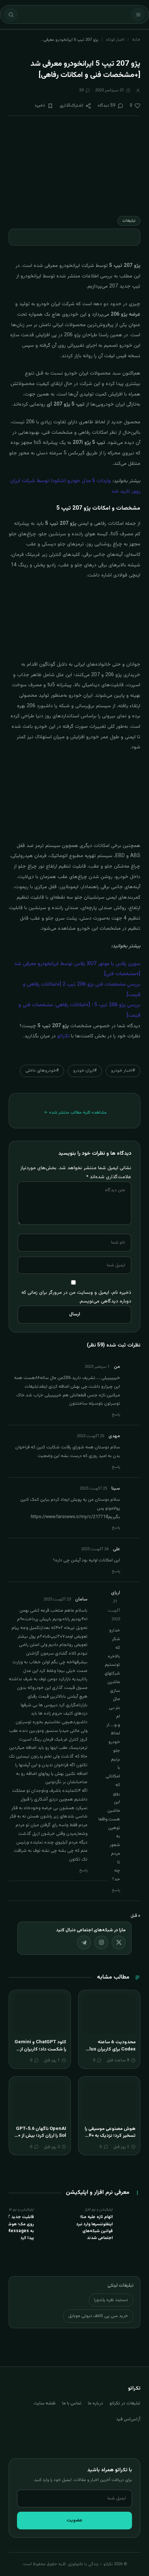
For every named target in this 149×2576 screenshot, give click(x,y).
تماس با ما (72, 2403)
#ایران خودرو (85, 1071)
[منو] (138, 14)
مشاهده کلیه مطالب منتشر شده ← (75, 1112)
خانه (136, 40)
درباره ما (95, 2403)
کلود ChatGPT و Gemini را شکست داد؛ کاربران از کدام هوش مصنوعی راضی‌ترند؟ (40, 2053)
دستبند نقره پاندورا (111, 2300)
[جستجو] (11, 14)
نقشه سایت (45, 2403)
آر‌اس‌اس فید (128, 2419)
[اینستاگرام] (101, 1942)
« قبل (135, 1916)
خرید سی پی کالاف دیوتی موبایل (98, 2316)
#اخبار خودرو (123, 1071)
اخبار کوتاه (115, 40)
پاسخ (116, 1415)
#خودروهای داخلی (42, 1071)
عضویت (74, 2520)
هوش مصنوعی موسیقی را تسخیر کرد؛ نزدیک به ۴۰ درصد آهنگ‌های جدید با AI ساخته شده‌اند (110, 2140)
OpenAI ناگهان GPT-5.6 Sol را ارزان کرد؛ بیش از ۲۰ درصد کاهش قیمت (41, 2136)
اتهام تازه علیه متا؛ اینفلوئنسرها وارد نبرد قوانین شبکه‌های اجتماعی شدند (95, 2227)
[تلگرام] (84, 1942)
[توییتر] (119, 1942)
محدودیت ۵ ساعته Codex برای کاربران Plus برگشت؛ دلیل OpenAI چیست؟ (111, 2053)
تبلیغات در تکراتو (125, 2403)
